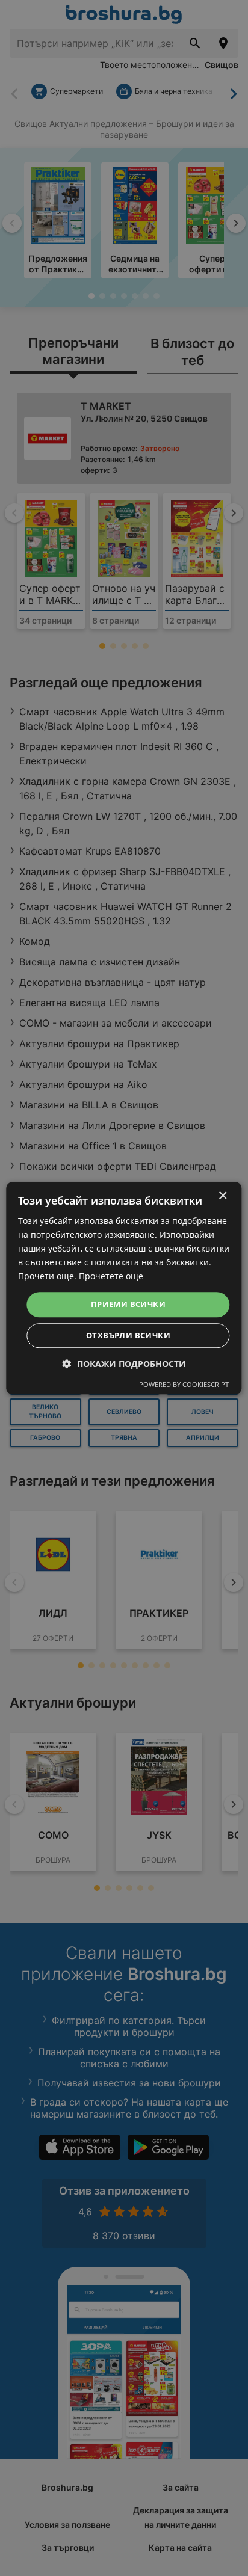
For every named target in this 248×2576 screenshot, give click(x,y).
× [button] (222, 1196)
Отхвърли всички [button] (128, 1335)
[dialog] (124, 1288)
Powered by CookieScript (184, 1384)
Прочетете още (111, 1277)
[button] (124, 1364)
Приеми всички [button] (128, 1305)
